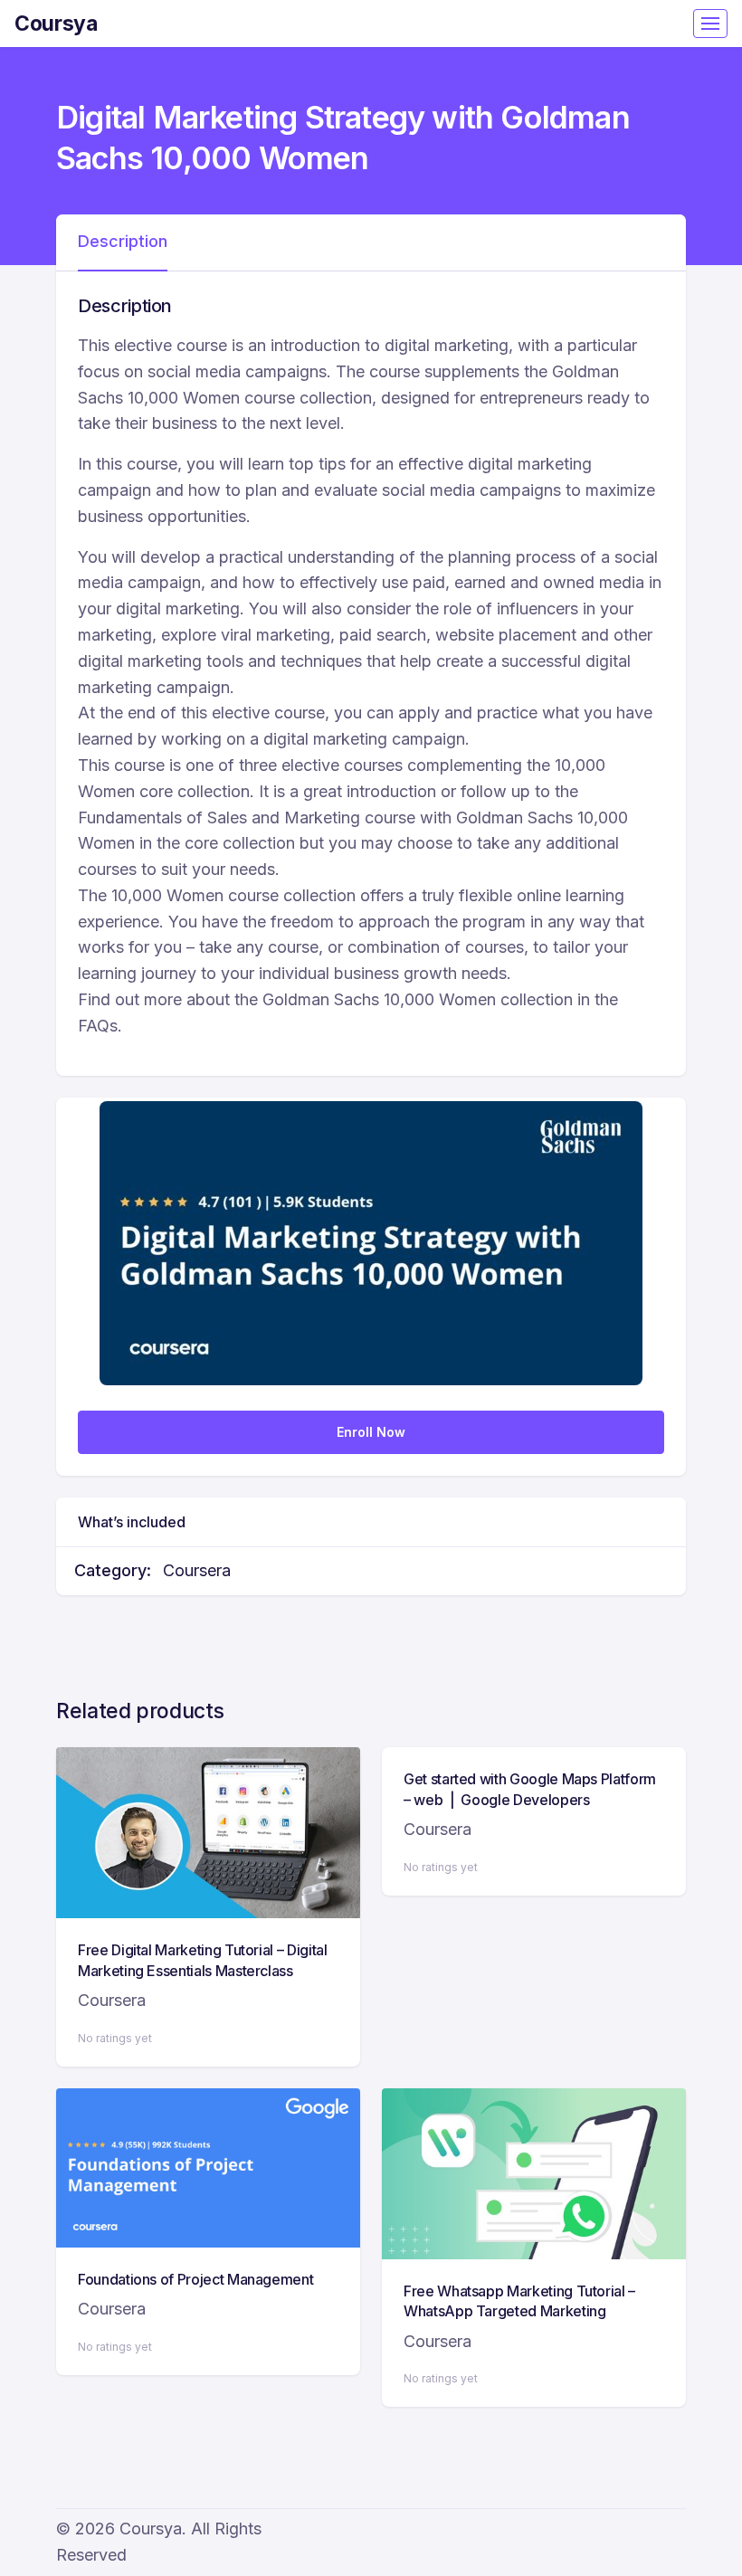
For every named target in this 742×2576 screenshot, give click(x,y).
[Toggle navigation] (710, 24)
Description (123, 241)
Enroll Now (371, 1432)
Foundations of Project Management (195, 2279)
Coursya (56, 24)
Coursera (197, 1570)
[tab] (123, 242)
